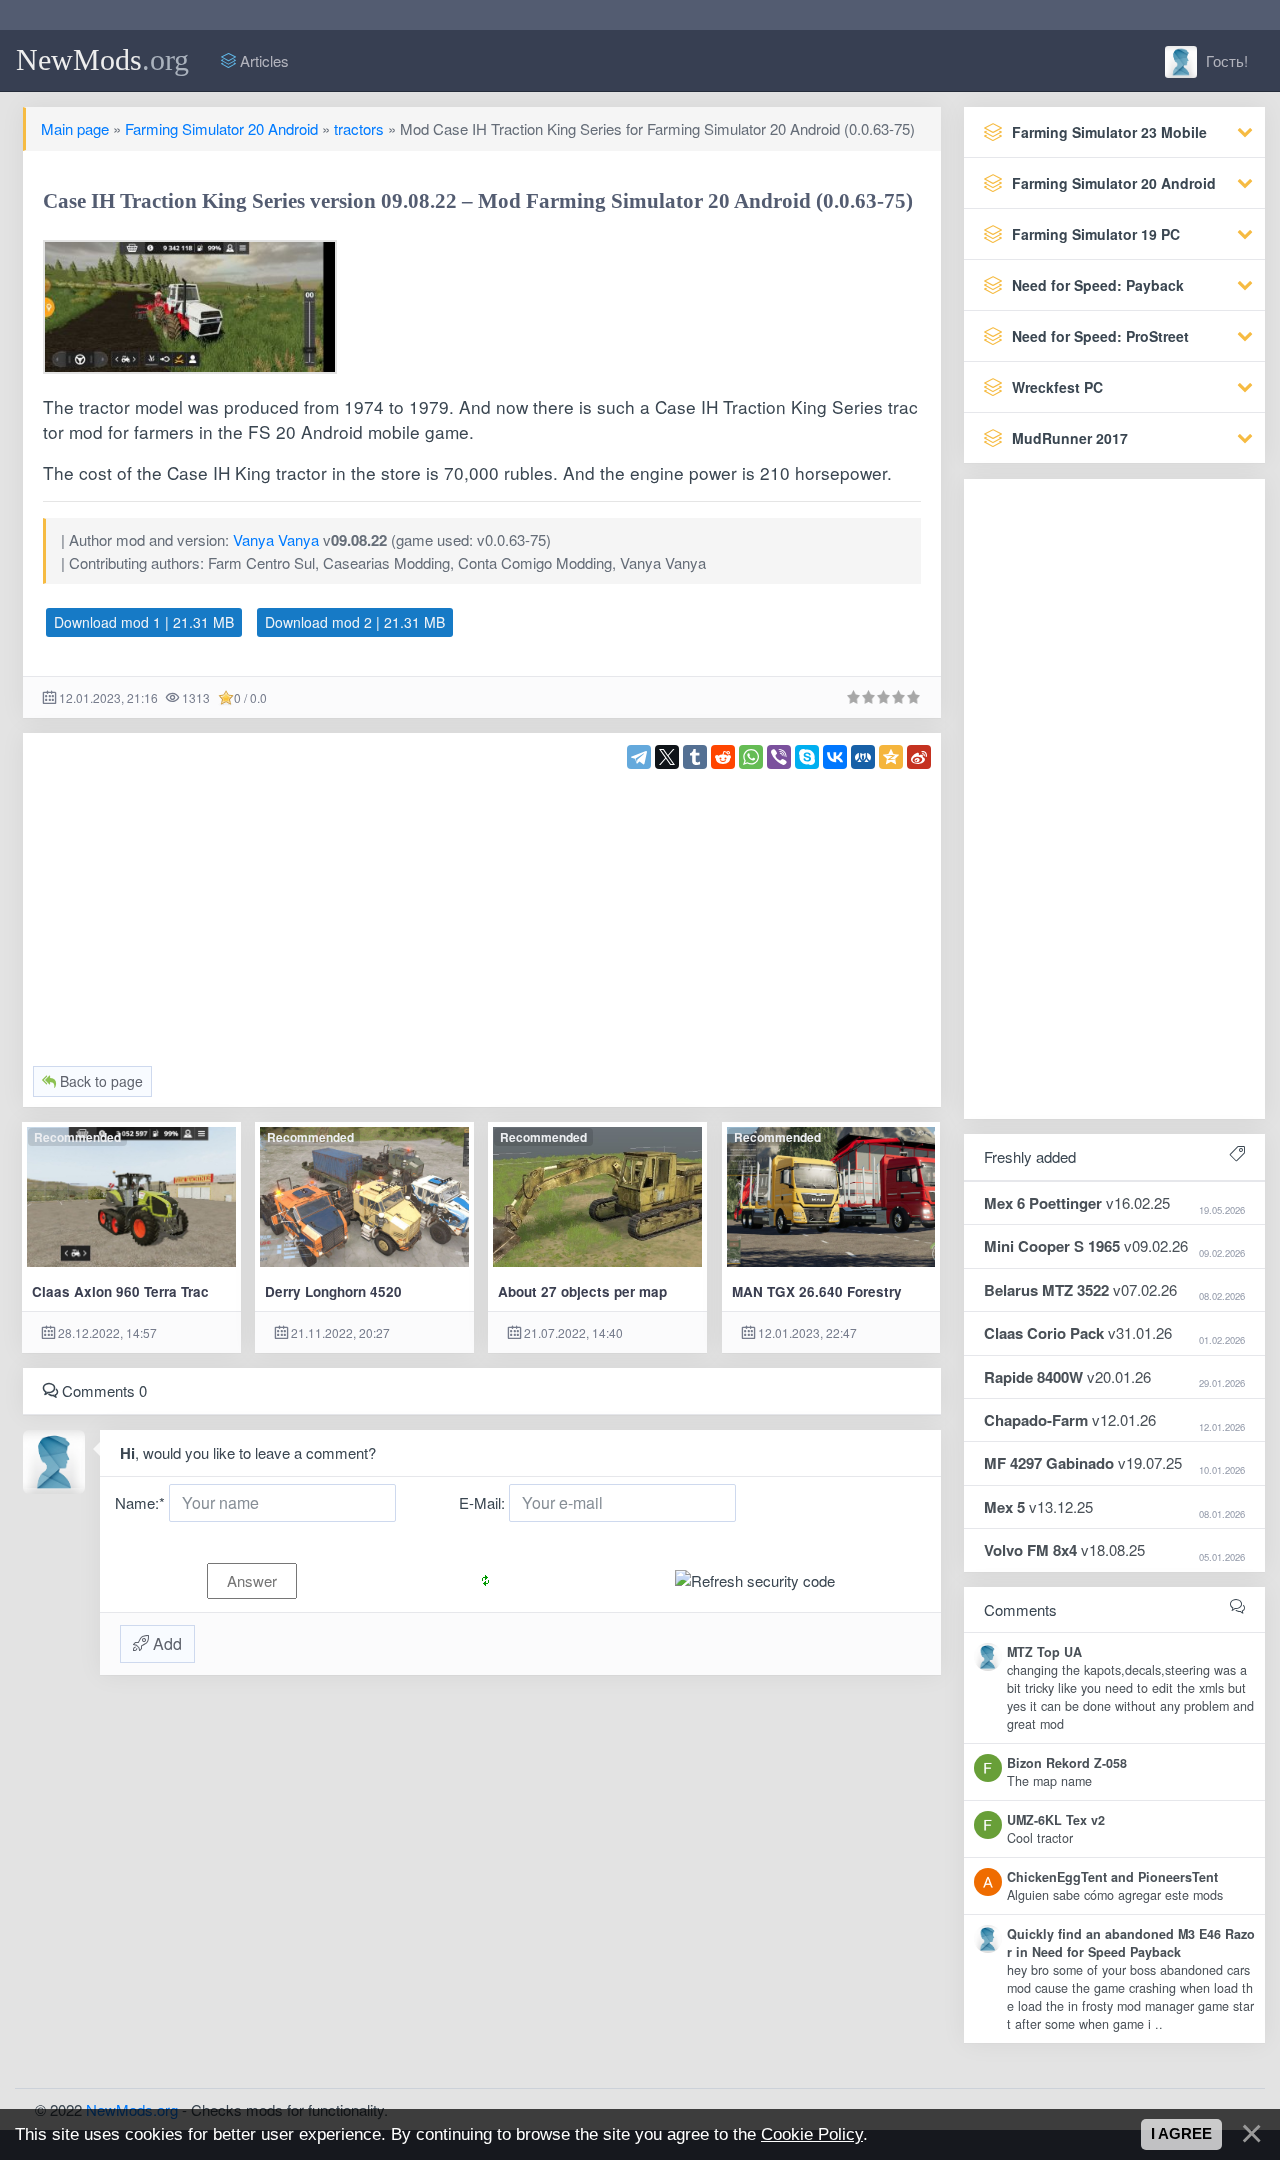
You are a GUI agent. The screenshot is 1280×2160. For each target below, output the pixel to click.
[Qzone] (891, 757)
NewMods (102, 59)
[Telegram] (639, 757)
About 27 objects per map (582, 1291)
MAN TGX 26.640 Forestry (817, 1291)
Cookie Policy (812, 2134)
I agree (1181, 2134)
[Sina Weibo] (919, 757)
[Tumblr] (695, 757)
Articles (262, 60)
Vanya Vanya (276, 539)
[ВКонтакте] (835, 757)
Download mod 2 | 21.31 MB (355, 622)
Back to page (99, 1081)
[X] (667, 757)
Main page (75, 128)
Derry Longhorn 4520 (333, 1291)
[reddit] (723, 757)
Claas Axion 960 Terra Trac (120, 1291)
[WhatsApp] (751, 757)
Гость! (1225, 60)
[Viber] (779, 757)
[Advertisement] (482, 909)
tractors (359, 128)
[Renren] (863, 757)
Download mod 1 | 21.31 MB (144, 622)
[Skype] (807, 757)
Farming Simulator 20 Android (221, 128)
